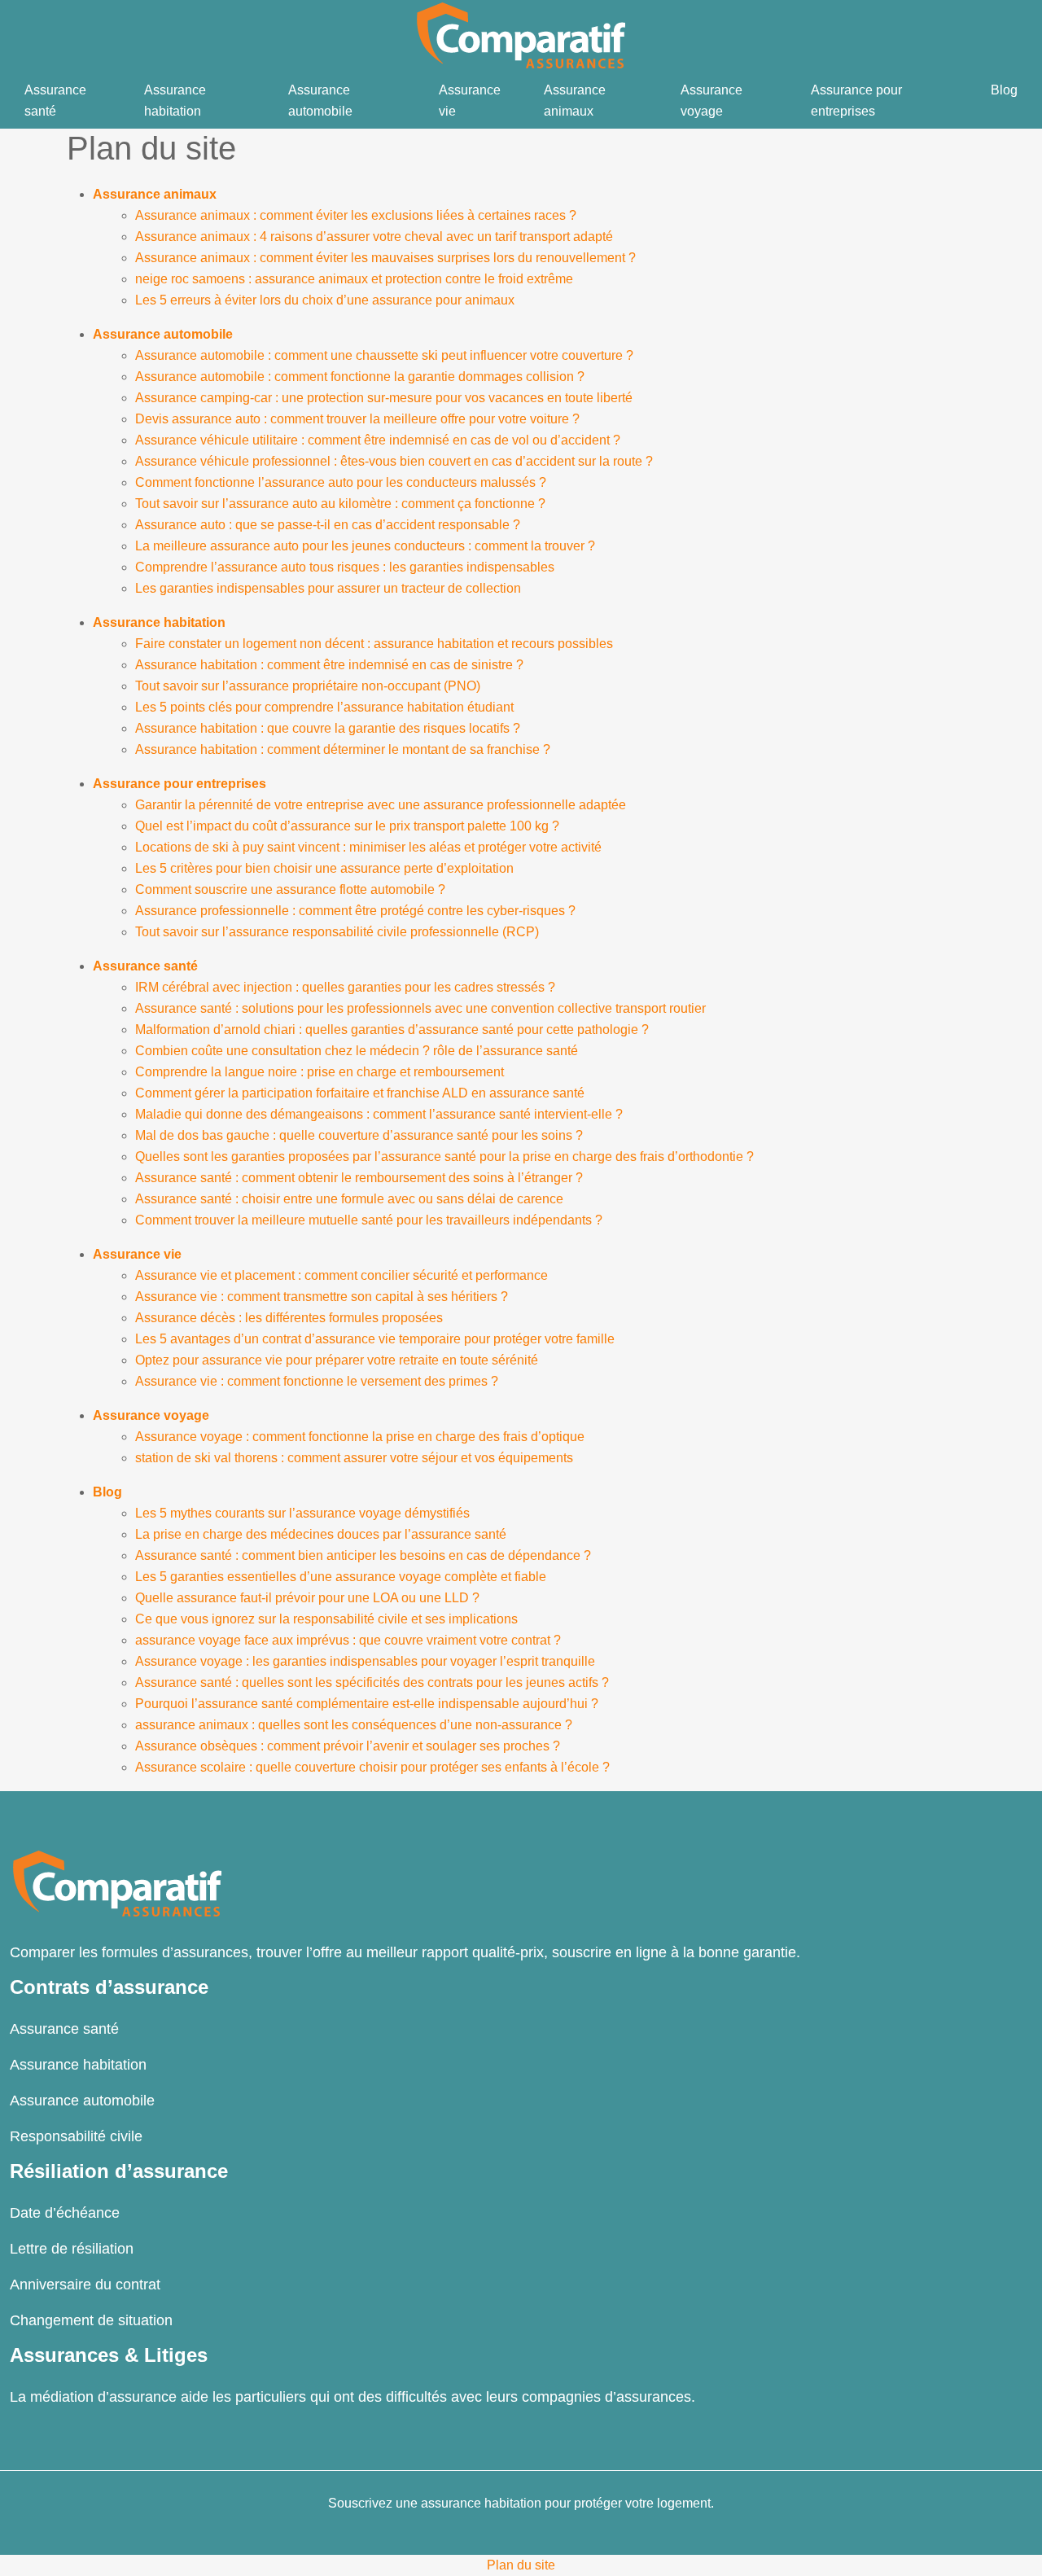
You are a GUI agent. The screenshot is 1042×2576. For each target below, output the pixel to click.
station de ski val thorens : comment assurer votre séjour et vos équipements (354, 1458)
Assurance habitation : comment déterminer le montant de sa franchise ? (343, 749)
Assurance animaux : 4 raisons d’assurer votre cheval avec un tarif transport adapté (374, 237)
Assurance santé (55, 101)
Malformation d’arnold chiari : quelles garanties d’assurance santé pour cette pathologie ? (392, 1030)
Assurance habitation (175, 101)
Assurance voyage (711, 101)
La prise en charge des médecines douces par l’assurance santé (321, 1534)
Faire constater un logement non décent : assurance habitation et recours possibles (374, 644)
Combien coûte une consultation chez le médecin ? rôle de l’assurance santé (357, 1051)
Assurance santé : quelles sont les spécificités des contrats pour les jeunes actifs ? (372, 1682)
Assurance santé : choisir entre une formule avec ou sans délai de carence (349, 1199)
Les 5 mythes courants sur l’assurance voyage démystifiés (302, 1513)
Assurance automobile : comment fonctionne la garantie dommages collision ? (360, 377)
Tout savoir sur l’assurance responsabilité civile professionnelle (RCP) (337, 932)
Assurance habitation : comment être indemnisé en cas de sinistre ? (329, 665)
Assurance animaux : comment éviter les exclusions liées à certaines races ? (356, 215)
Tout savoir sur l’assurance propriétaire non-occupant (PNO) (308, 686)
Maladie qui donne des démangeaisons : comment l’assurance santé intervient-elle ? (379, 1114)
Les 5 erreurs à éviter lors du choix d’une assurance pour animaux (325, 300)
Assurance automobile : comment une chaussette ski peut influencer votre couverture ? (384, 355)
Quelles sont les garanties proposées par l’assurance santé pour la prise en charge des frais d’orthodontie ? (444, 1157)
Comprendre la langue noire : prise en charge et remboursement (320, 1072)
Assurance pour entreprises (856, 101)
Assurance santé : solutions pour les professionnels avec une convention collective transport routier (420, 1008)
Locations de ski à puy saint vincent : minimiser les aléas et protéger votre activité (368, 847)
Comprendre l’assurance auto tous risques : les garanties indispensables (345, 567)
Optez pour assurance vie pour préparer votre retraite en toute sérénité (337, 1360)
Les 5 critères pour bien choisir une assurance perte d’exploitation (324, 868)
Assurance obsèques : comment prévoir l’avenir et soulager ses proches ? (348, 1746)
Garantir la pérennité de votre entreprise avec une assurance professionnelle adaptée (381, 805)
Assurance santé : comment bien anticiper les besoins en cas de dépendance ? (363, 1555)
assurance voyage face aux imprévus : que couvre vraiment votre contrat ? (348, 1640)
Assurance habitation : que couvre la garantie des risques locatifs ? (328, 728)
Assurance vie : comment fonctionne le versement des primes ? (317, 1381)
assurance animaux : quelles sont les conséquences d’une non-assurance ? (354, 1725)
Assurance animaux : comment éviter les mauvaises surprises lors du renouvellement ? (385, 258)
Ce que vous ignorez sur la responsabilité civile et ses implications (326, 1619)
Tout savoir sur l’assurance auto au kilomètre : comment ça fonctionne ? (340, 504)
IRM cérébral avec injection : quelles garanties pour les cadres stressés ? (345, 987)
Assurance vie (470, 101)
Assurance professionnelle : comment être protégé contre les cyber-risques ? (355, 911)
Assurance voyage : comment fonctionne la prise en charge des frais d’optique (360, 1437)
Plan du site (521, 2565)
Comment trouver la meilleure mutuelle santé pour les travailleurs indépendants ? (369, 1220)
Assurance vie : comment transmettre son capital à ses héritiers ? (322, 1297)
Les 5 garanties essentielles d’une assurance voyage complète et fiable (341, 1577)
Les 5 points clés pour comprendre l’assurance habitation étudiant (324, 707)
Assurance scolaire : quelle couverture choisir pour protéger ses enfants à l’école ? (372, 1767)
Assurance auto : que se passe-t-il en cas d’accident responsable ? (328, 525)
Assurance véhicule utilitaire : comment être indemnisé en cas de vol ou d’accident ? (378, 440)
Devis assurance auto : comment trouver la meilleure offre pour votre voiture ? (357, 419)
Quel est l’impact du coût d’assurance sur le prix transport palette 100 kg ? (347, 826)
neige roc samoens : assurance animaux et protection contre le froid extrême (354, 279)
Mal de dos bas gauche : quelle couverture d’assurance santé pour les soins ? (359, 1135)
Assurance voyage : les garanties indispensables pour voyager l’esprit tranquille (365, 1661)
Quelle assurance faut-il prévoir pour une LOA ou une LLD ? (307, 1598)
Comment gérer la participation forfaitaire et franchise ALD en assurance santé (360, 1093)
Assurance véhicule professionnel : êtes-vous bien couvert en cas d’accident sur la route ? (394, 461)
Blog (1004, 90)
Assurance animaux (575, 101)
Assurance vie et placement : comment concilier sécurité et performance (341, 1275)
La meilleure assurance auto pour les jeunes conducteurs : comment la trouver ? (365, 546)
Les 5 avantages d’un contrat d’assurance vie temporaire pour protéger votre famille (375, 1339)
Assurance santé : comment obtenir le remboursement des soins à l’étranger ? (359, 1178)
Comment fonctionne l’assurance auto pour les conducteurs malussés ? (341, 482)
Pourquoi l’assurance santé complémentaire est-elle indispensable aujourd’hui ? (367, 1704)
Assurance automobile (320, 101)
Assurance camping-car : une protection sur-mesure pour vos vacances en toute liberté (384, 398)
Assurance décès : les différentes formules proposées (289, 1318)
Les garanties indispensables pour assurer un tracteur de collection (328, 588)
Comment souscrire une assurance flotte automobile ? (290, 889)
